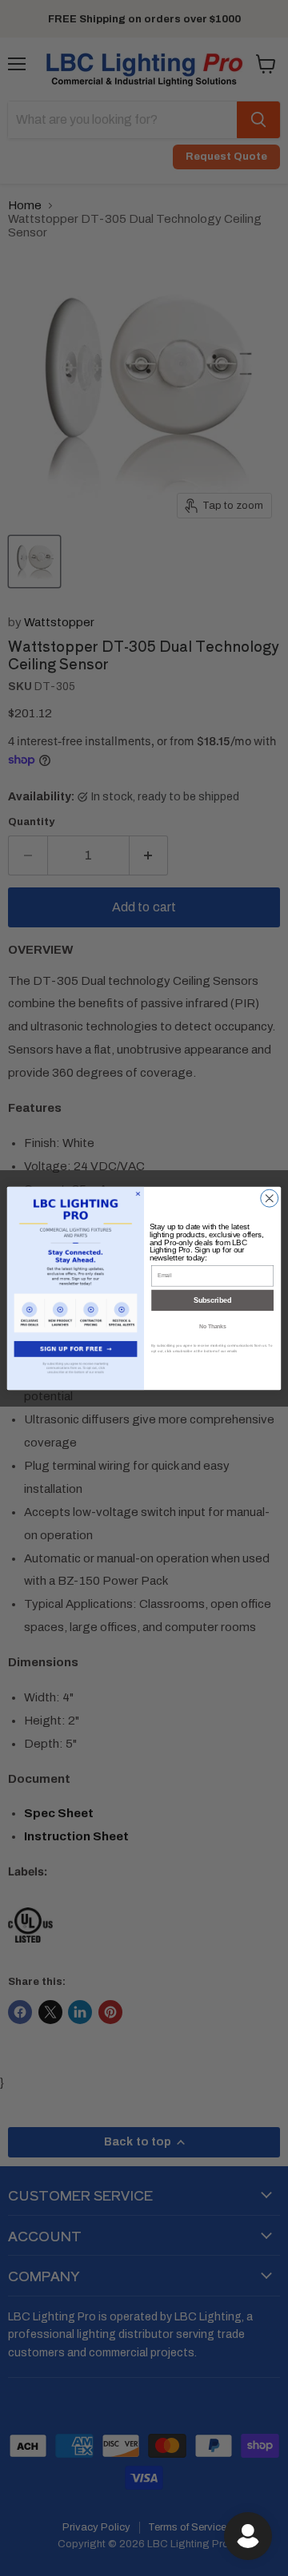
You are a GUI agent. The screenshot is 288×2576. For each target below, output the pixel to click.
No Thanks (212, 1326)
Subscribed (212, 1300)
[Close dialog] (270, 1198)
